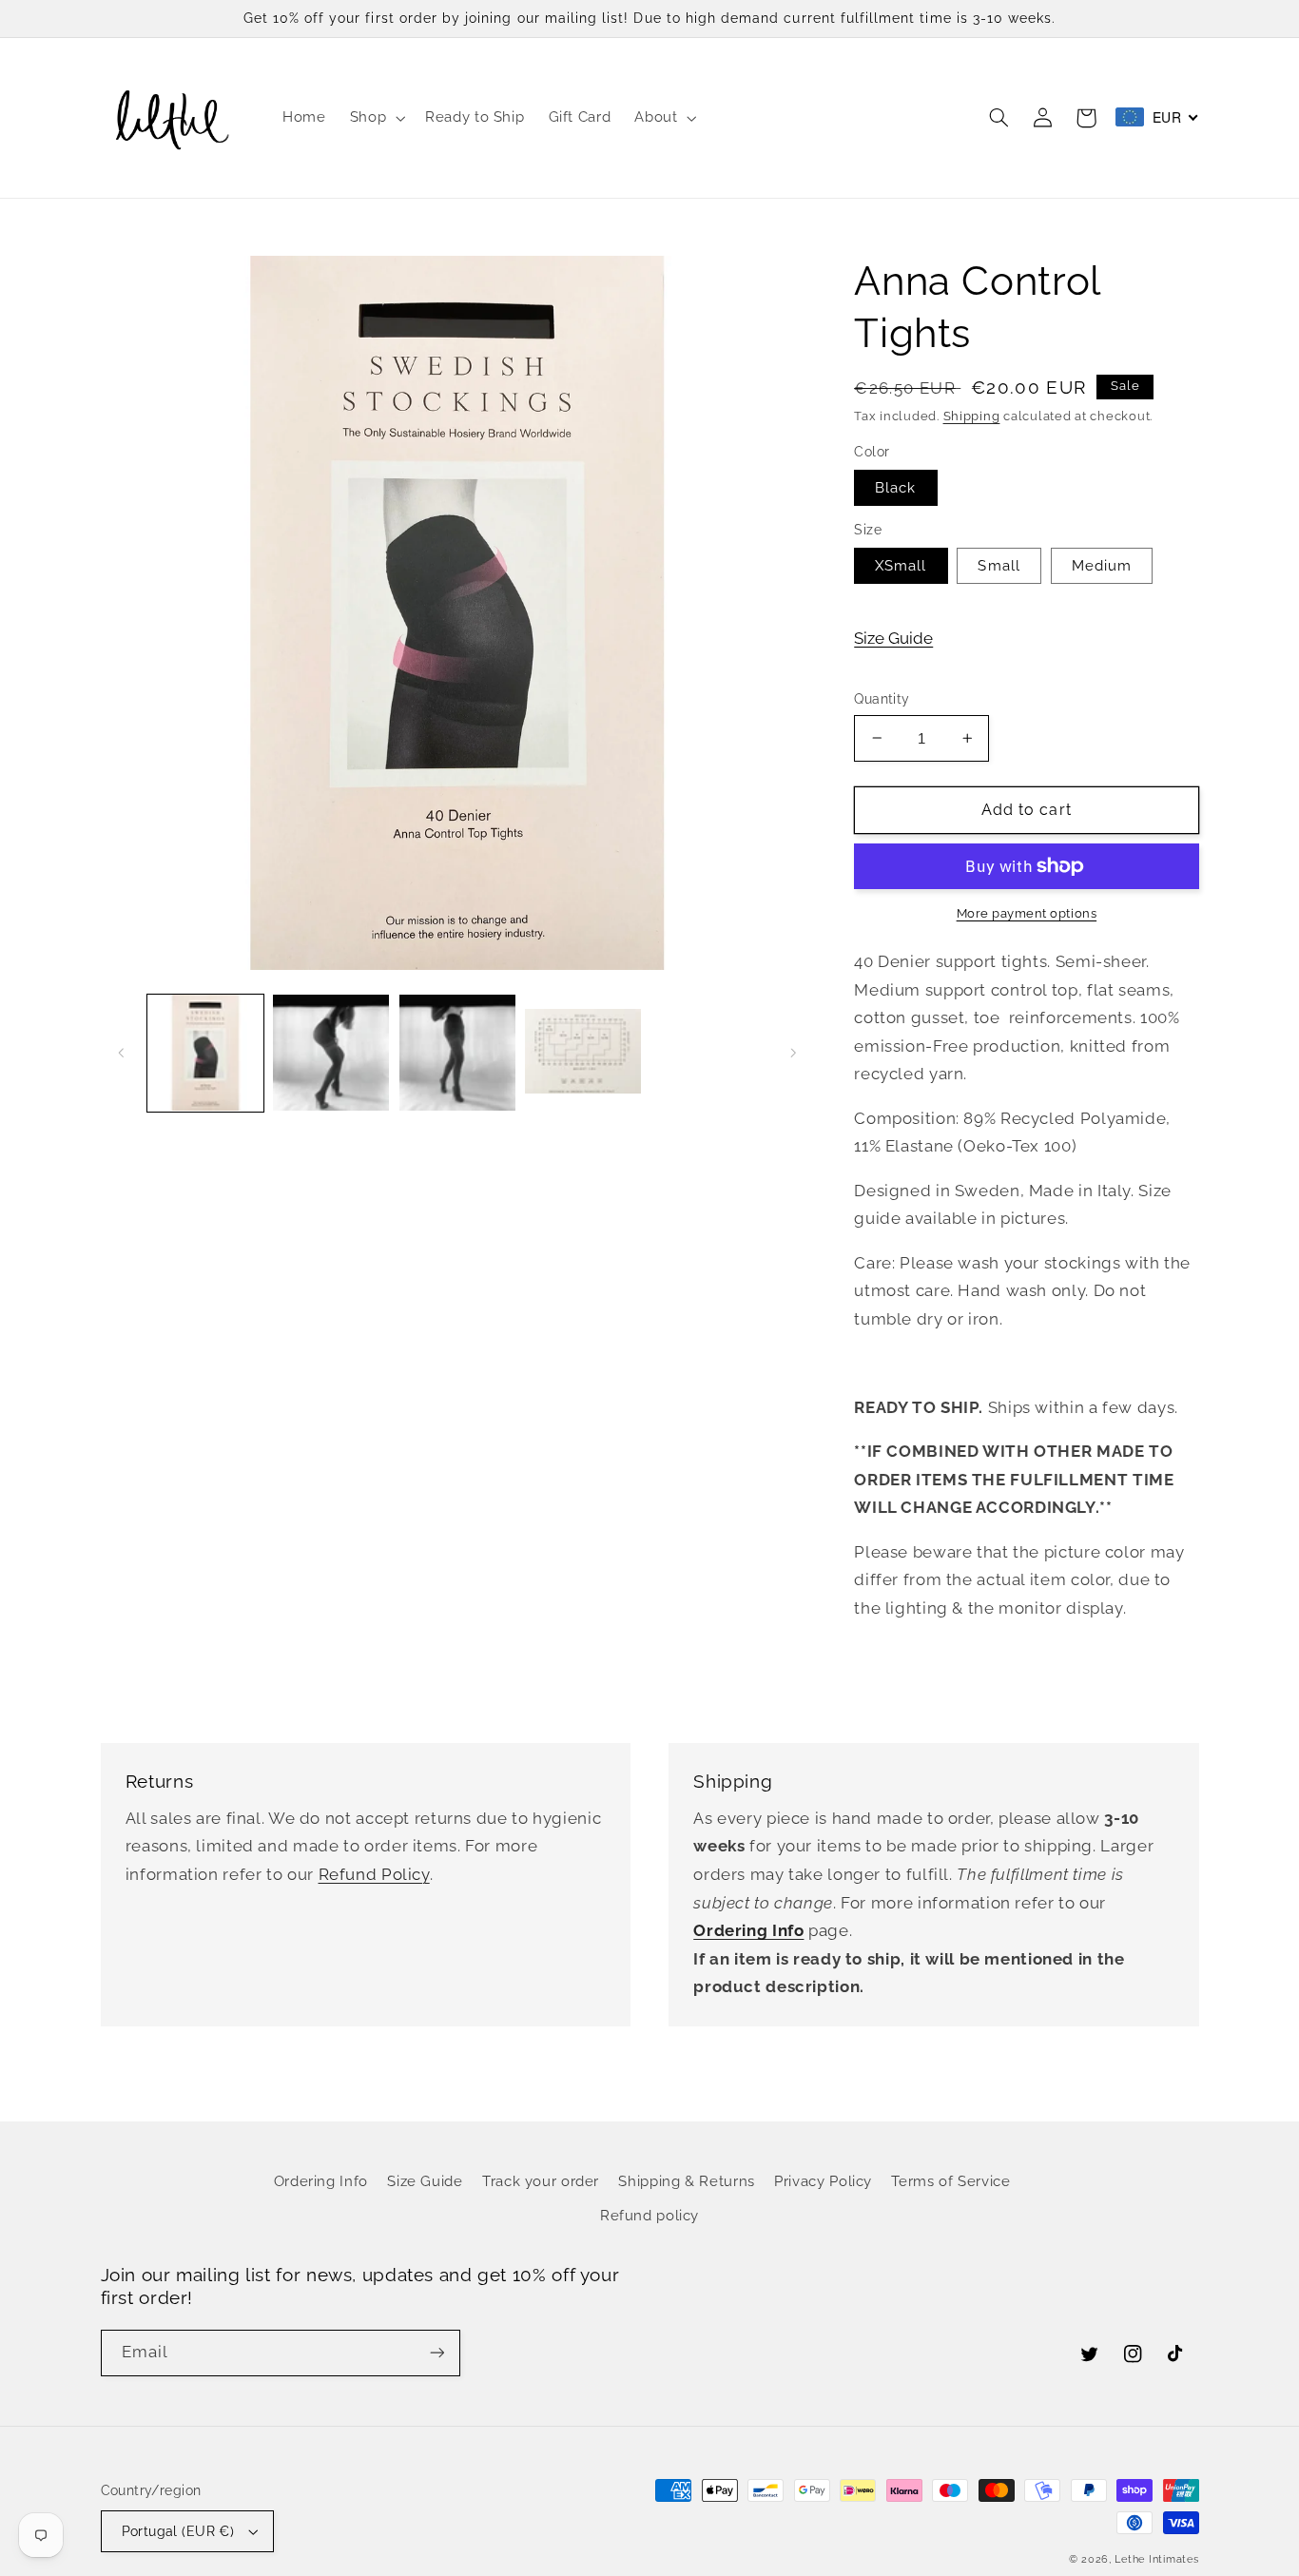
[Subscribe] (436, 2353)
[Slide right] (793, 1053)
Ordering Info (321, 2181)
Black (895, 487)
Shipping (972, 416)
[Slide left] (122, 1053)
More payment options (1027, 913)
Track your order (541, 2181)
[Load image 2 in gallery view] (331, 1053)
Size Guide (893, 638)
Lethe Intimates (1156, 2559)
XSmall (901, 565)
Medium (1102, 565)
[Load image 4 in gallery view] (583, 1053)
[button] (375, 118)
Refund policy (649, 2215)
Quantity (882, 699)
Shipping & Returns (686, 2181)
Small (998, 565)
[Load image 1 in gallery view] (205, 1053)
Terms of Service (950, 2181)
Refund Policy (374, 1874)
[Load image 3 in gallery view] (457, 1053)
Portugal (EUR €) (178, 2531)
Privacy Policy (823, 2181)
